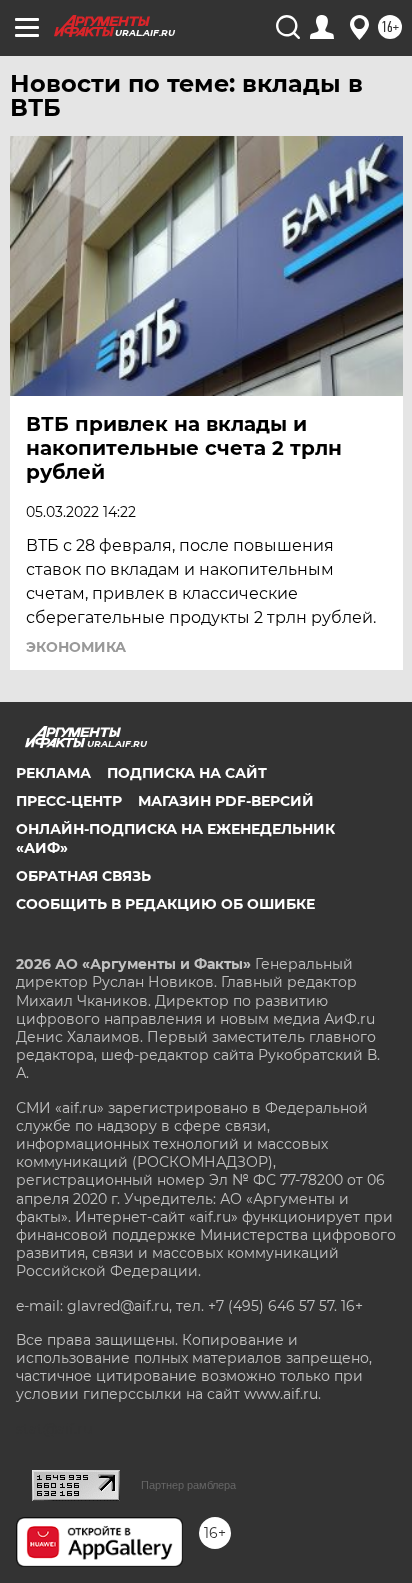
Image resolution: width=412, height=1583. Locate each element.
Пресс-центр (69, 801)
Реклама (53, 773)
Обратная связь (83, 876)
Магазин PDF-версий (226, 801)
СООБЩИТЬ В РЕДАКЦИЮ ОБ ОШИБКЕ (165, 904)
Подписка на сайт (187, 773)
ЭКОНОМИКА (76, 647)
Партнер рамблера (188, 1485)
